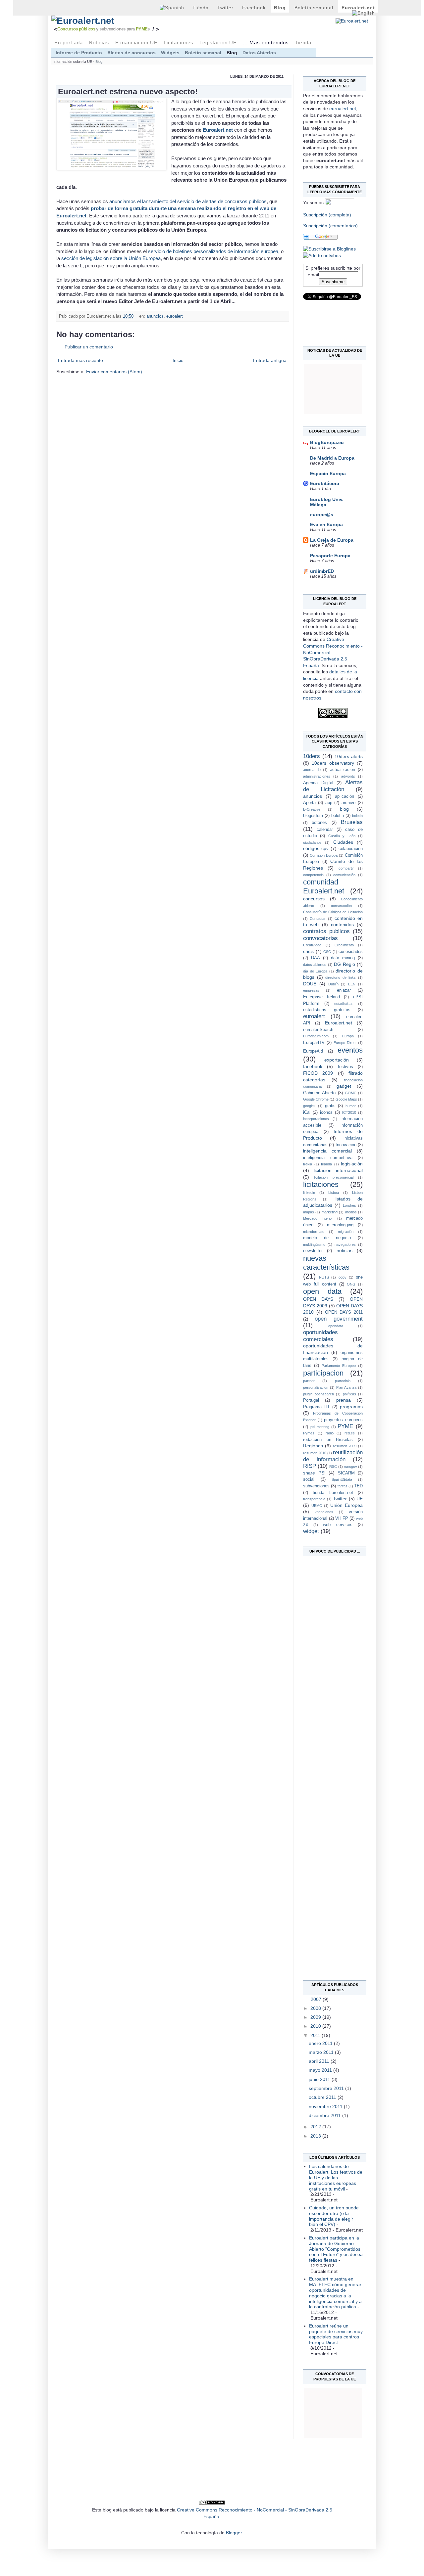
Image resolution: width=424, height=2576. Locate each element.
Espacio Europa (328, 474)
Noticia (99, 43)
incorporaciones (316, 1119)
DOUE (310, 984)
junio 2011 (320, 2079)
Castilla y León (342, 836)
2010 (316, 2026)
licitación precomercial (334, 1177)
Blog (280, 8)
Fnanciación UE (136, 43)
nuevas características (326, 1263)
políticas (349, 1394)
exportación (337, 1060)
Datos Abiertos (259, 53)
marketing (330, 1212)
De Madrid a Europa (332, 458)
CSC (327, 952)
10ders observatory (333, 763)
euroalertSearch (318, 1030)
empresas (311, 990)
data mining (343, 958)
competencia (313, 875)
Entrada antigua (270, 360)
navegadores (345, 1244)
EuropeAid (313, 1051)
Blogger (234, 2533)
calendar (325, 830)
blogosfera (313, 816)
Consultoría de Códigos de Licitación (333, 912)
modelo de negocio (327, 1238)
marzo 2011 (322, 2052)
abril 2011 (320, 2061)
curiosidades (351, 952)
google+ (309, 1106)
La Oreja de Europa (332, 540)
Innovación (346, 1145)
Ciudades (343, 842)
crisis (308, 951)
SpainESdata (342, 1479)
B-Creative (312, 809)
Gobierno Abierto (319, 1093)
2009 (316, 2017)
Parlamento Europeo (339, 1366)
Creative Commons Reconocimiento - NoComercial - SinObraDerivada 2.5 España (333, 652)
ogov (343, 1277)
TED (358, 1486)
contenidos (342, 925)
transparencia (314, 1499)
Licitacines (179, 43)
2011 (316, 2035)
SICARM (346, 1473)
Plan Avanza (346, 1387)
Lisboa (334, 1193)
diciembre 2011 (325, 2115)
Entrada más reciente (80, 360)
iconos (326, 1112)
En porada (69, 43)
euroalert (175, 316)
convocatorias (320, 938)
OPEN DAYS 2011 (344, 1312)
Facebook (254, 8)
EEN (352, 984)
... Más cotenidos (266, 43)
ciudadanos (312, 842)
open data (322, 1291)
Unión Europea (346, 1505)
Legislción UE (218, 43)
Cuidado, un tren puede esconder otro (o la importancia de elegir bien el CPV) (334, 2216)
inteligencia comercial (327, 1151)
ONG (351, 1284)
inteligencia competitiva (328, 1158)
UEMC (317, 1506)
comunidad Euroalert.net (324, 886)
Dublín (333, 984)
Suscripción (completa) (327, 215)
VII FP (342, 1518)
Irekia (308, 1164)
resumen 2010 (315, 1453)
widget (311, 1531)
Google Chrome (316, 1099)
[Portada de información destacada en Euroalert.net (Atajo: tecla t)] (122, 21)
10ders (312, 756)
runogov (350, 1467)
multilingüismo (314, 1244)
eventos (350, 1050)
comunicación (344, 875)
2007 (317, 1999)
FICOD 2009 (318, 1073)
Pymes (309, 1433)
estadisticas (344, 1004)
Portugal (311, 1400)
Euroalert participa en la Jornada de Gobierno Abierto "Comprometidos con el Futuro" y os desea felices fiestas (336, 2249)
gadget (344, 1086)
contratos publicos (326, 931)
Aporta (309, 803)
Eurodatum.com (316, 1036)
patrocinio (343, 1381)
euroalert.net (343, 109)
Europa (348, 1036)
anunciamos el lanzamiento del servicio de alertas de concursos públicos (188, 201)
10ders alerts (349, 756)
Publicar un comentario (89, 347)
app (329, 803)
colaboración (351, 849)
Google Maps (346, 1099)
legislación (352, 1164)
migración (346, 1232)
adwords (348, 776)
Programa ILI (316, 1407)
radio (330, 1433)
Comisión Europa (324, 855)
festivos (345, 1067)
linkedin (309, 1193)
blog (344, 809)
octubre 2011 (323, 2097)
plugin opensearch (318, 1394)
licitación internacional (338, 1170)
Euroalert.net (218, 130)
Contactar (318, 919)
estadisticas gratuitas (327, 1010)
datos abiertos (315, 965)
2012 (316, 2127)
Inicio (178, 360)
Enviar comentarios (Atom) (114, 372)
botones (319, 823)
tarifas (343, 1486)
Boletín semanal (314, 8)
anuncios (155, 316)
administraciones (317, 776)
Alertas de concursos (132, 53)
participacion (323, 1373)
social (309, 1479)
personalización (316, 1387)
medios (351, 1212)
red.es (350, 1433)
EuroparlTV (314, 1043)
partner (309, 1381)
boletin (338, 816)
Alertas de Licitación (333, 786)
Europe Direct (345, 1043)
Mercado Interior (318, 1218)
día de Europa (315, 971)
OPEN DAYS (318, 1299)
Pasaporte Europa (330, 556)
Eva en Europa (326, 524)
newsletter (313, 1251)
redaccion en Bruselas (328, 1440)
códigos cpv (316, 848)
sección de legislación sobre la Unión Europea (111, 258)
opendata (336, 1326)
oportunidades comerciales (320, 1336)
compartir (346, 868)
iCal (307, 1112)
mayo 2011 (321, 2070)
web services (338, 1525)
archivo (348, 803)
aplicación (344, 796)
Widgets (170, 53)
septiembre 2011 (327, 2088)
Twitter (225, 8)
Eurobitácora (325, 483)
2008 (316, 2008)
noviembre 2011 (326, 2106)
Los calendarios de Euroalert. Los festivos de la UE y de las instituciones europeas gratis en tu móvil (336, 2177)
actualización (343, 770)
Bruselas (352, 822)
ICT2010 (349, 1112)
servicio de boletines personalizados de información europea (213, 251)
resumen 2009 (345, 1446)
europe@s (322, 515)
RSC (333, 1467)
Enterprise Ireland (321, 997)
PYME (345, 1426)
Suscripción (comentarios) (330, 226)
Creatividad (312, 945)
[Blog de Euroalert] (329, 249)
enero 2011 (321, 2043)
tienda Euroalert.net (333, 1493)
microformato (314, 1232)
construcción (341, 906)
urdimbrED (322, 571)
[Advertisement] (330, 1657)
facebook (313, 1066)
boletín (357, 816)
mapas (309, 1212)
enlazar (344, 990)
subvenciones (316, 1486)
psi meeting (320, 1427)
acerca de (312, 770)
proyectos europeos (343, 1420)
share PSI (314, 1473)
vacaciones (324, 1512)
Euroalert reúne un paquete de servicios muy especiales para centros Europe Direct (336, 2334)
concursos (314, 899)
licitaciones (321, 1184)
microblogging (340, 1225)
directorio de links (341, 977)
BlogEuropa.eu (327, 442)
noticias (344, 1250)
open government (339, 1319)
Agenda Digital (318, 783)
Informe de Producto (79, 53)
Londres (349, 1205)
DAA (316, 958)
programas (351, 1407)
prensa (344, 1400)
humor (351, 1106)
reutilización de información (333, 1456)
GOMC (351, 1093)
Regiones (313, 1446)
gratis (330, 1106)
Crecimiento (344, 945)
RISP (310, 1466)
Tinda (201, 8)
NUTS (324, 1277)
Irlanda (326, 1164)
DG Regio (344, 964)
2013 (316, 2136)
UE (360, 1499)
